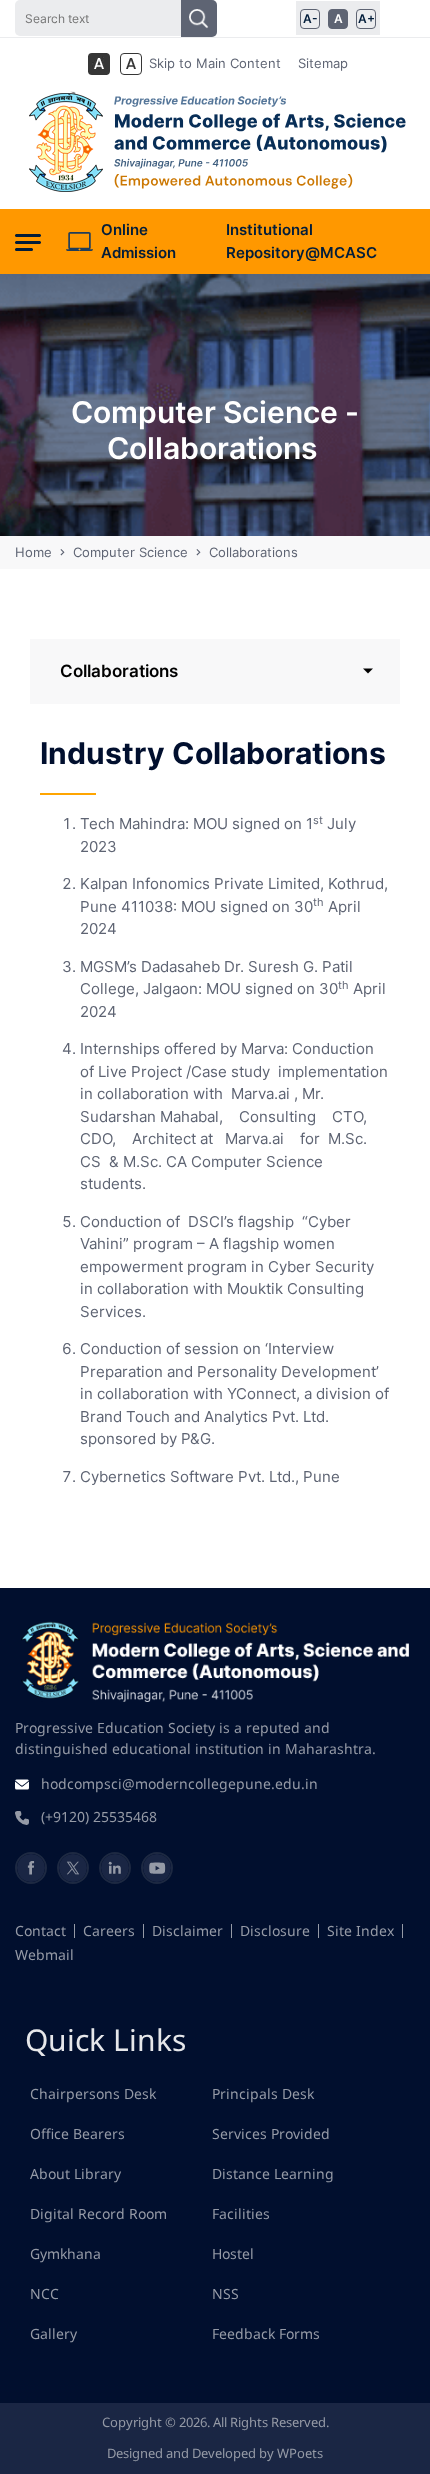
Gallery (53, 2333)
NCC (44, 2293)
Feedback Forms (266, 2333)
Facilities (241, 2213)
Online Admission (138, 241)
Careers (109, 1930)
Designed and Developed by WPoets (215, 2453)
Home (35, 552)
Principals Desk (263, 2093)
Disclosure (275, 1930)
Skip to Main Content (215, 63)
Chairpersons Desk (93, 2093)
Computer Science (130, 552)
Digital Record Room (98, 2213)
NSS (225, 2293)
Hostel (233, 2253)
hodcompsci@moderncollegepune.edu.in (179, 1783)
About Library (75, 2173)
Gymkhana (65, 2253)
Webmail (44, 1954)
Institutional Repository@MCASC (301, 241)
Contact (40, 1930)
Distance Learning (273, 2173)
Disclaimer (187, 1930)
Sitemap (323, 63)
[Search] (199, 18)
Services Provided (271, 2133)
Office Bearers (77, 2133)
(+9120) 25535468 (99, 1816)
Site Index (360, 1930)
